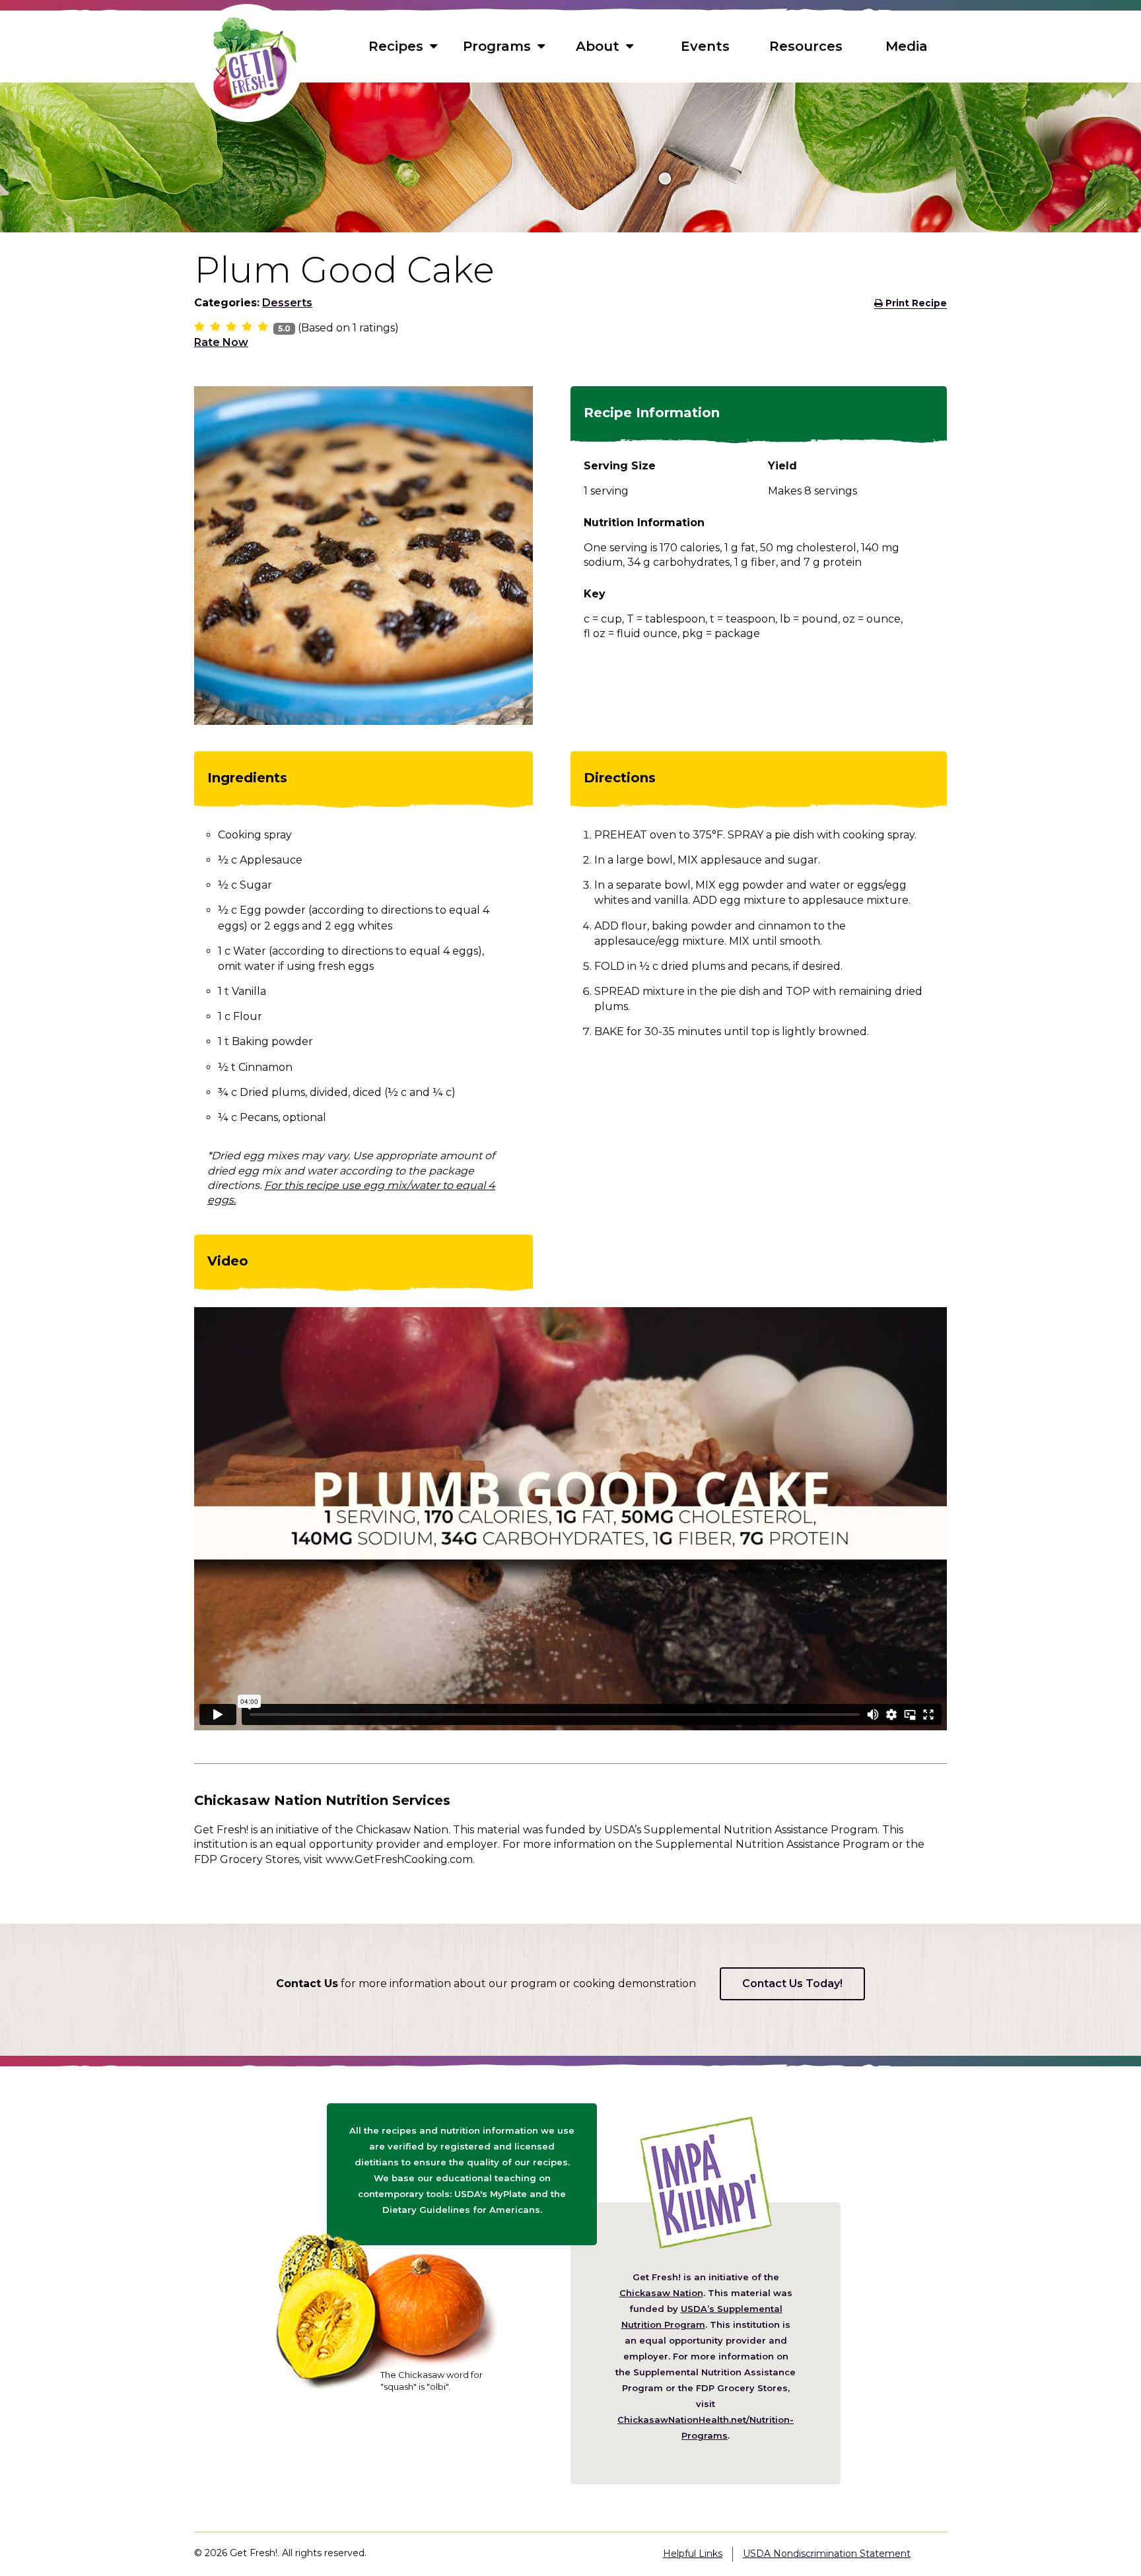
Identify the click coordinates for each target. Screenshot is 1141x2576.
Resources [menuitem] (806, 46)
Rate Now (221, 342)
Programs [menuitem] (497, 46)
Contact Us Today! (792, 1983)
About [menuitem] (598, 46)
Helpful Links (693, 2554)
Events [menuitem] (705, 46)
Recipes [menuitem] (396, 46)
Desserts (287, 303)
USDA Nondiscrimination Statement (827, 2554)
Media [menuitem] (907, 46)
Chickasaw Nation (661, 2293)
